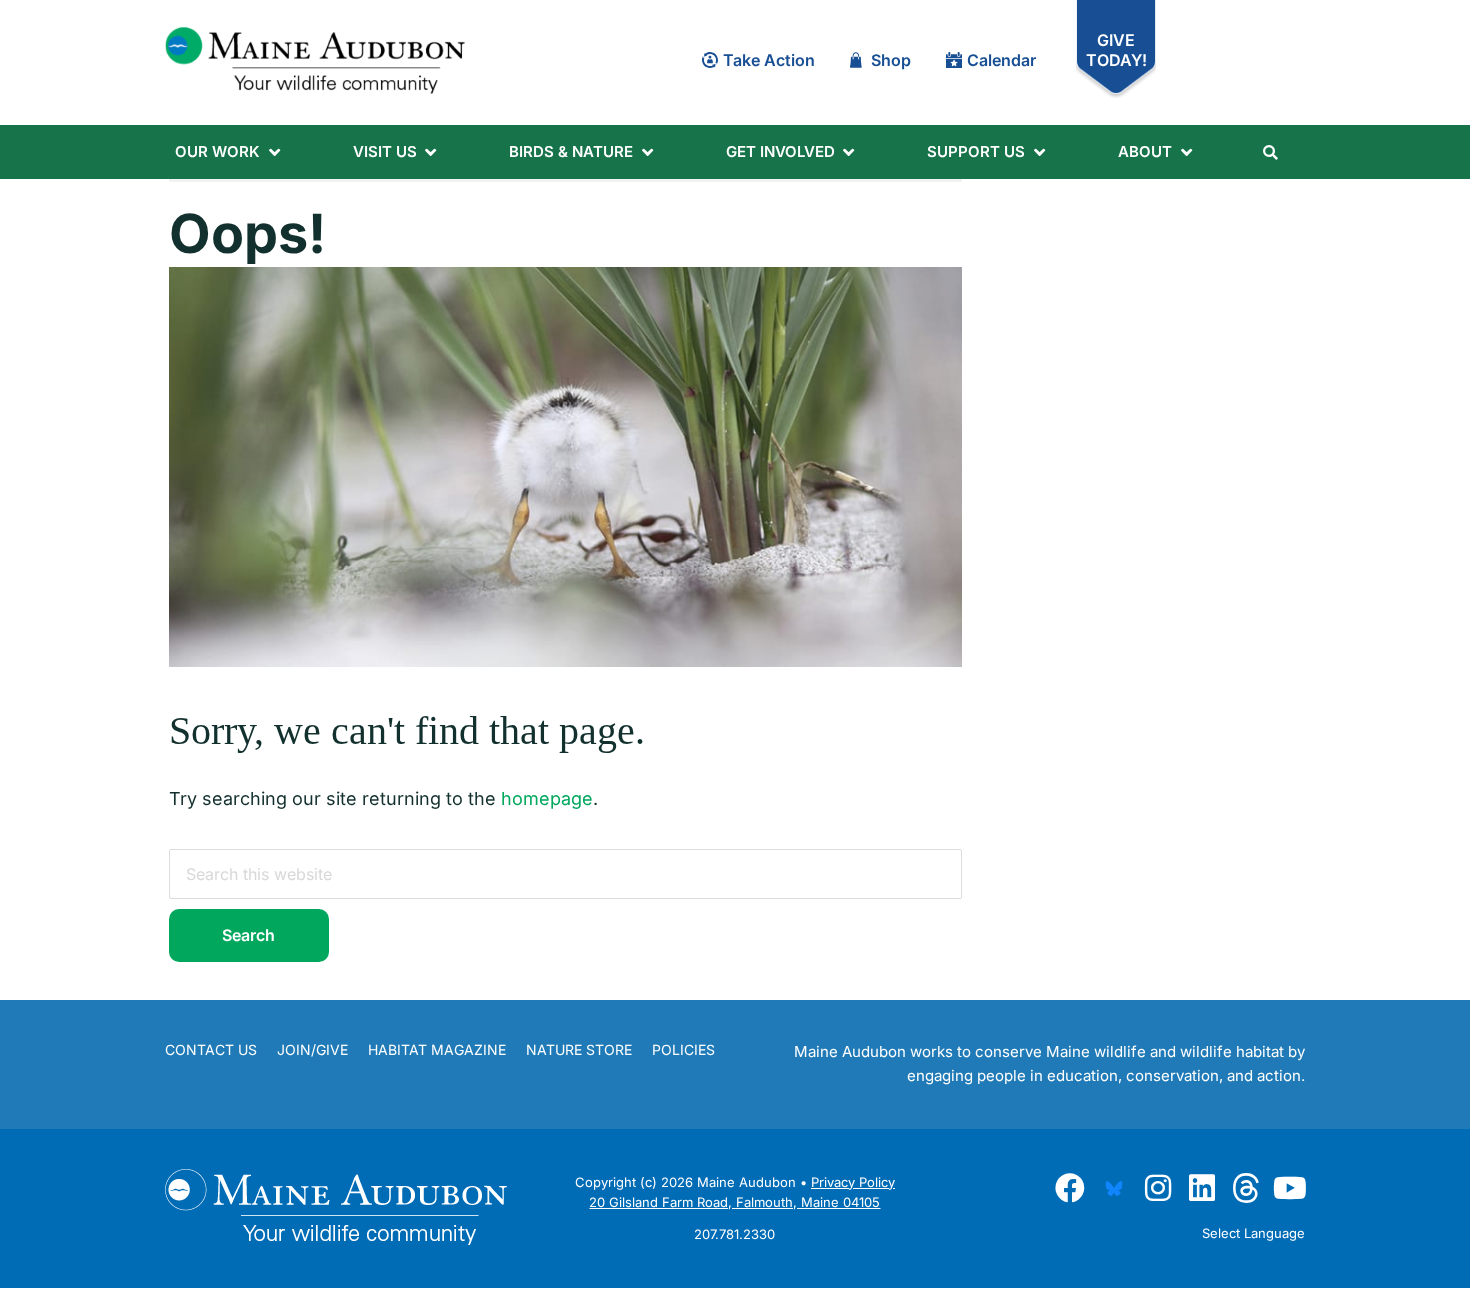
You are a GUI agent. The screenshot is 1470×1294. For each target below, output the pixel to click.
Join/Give (312, 1049)
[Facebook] (1070, 1184)
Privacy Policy (853, 1194)
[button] (229, 152)
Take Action (769, 60)
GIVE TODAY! (1116, 50)
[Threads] (1246, 1184)
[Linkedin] (1202, 1184)
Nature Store (579, 1049)
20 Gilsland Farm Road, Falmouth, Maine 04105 (734, 1214)
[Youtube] (1290, 1184)
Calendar (1001, 60)
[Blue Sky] (1114, 1184)
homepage (547, 798)
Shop (891, 60)
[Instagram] (1158, 1184)
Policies (683, 1049)
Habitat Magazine (437, 1049)
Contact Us (211, 1049)
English (1191, 1254)
